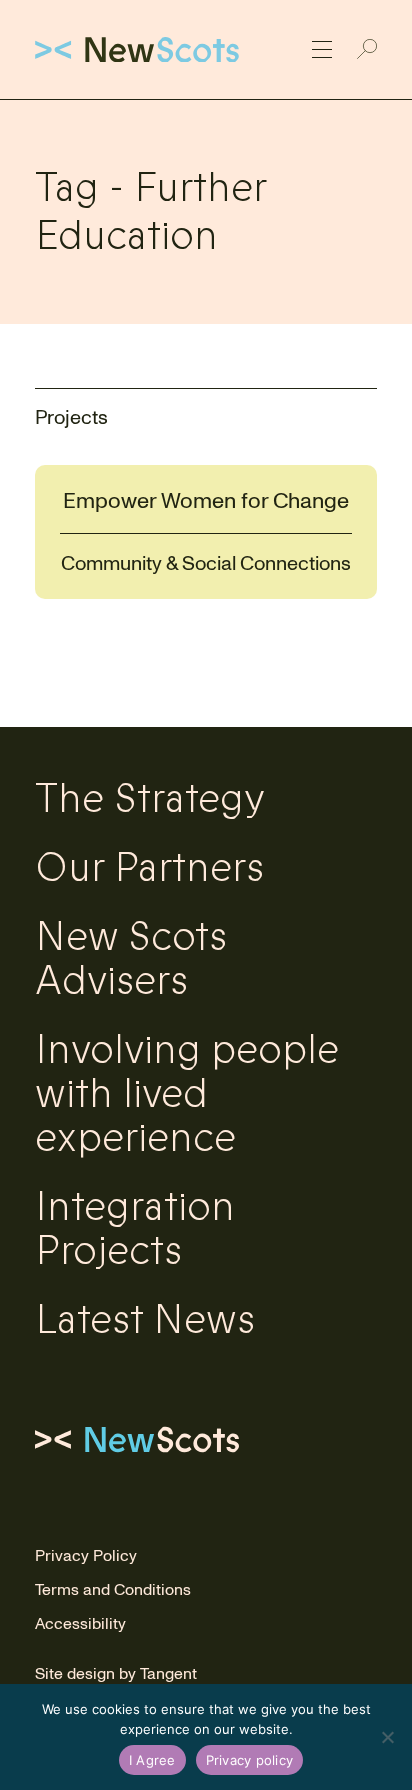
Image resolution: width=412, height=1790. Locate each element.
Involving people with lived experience (187, 1094)
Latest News (145, 1320)
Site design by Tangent (116, 1674)
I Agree (152, 1760)
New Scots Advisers (131, 959)
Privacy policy (250, 1760)
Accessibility (80, 1624)
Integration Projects (135, 1229)
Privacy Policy (86, 1556)
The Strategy (150, 799)
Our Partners (149, 868)
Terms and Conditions (113, 1590)
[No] (387, 1737)
